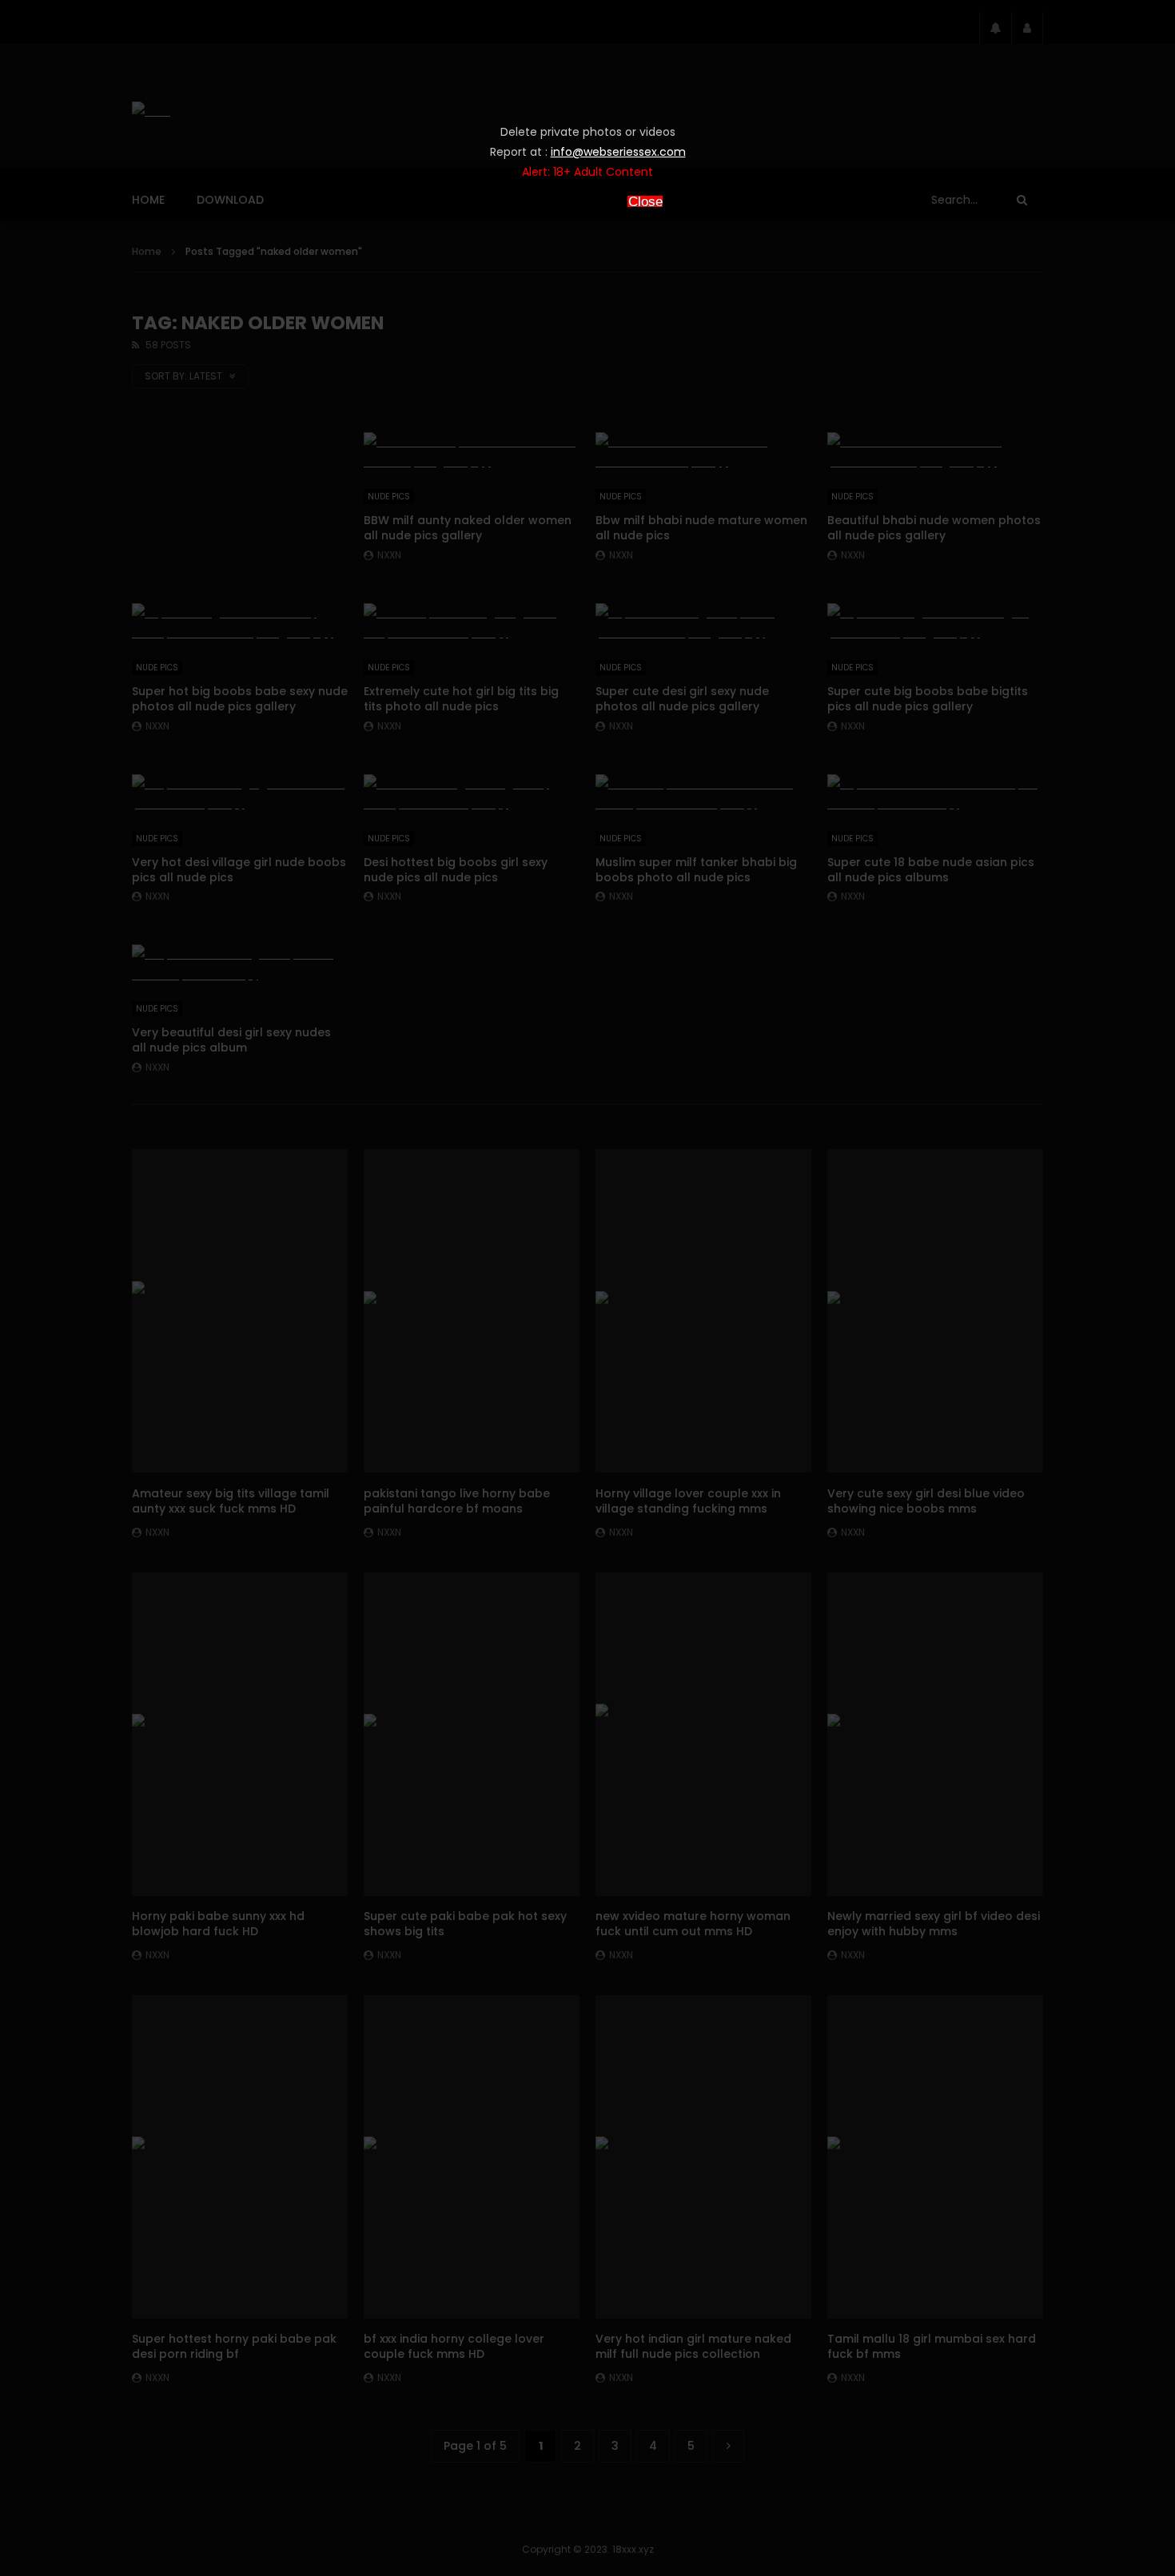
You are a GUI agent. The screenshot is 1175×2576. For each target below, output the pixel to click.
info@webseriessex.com (618, 152)
